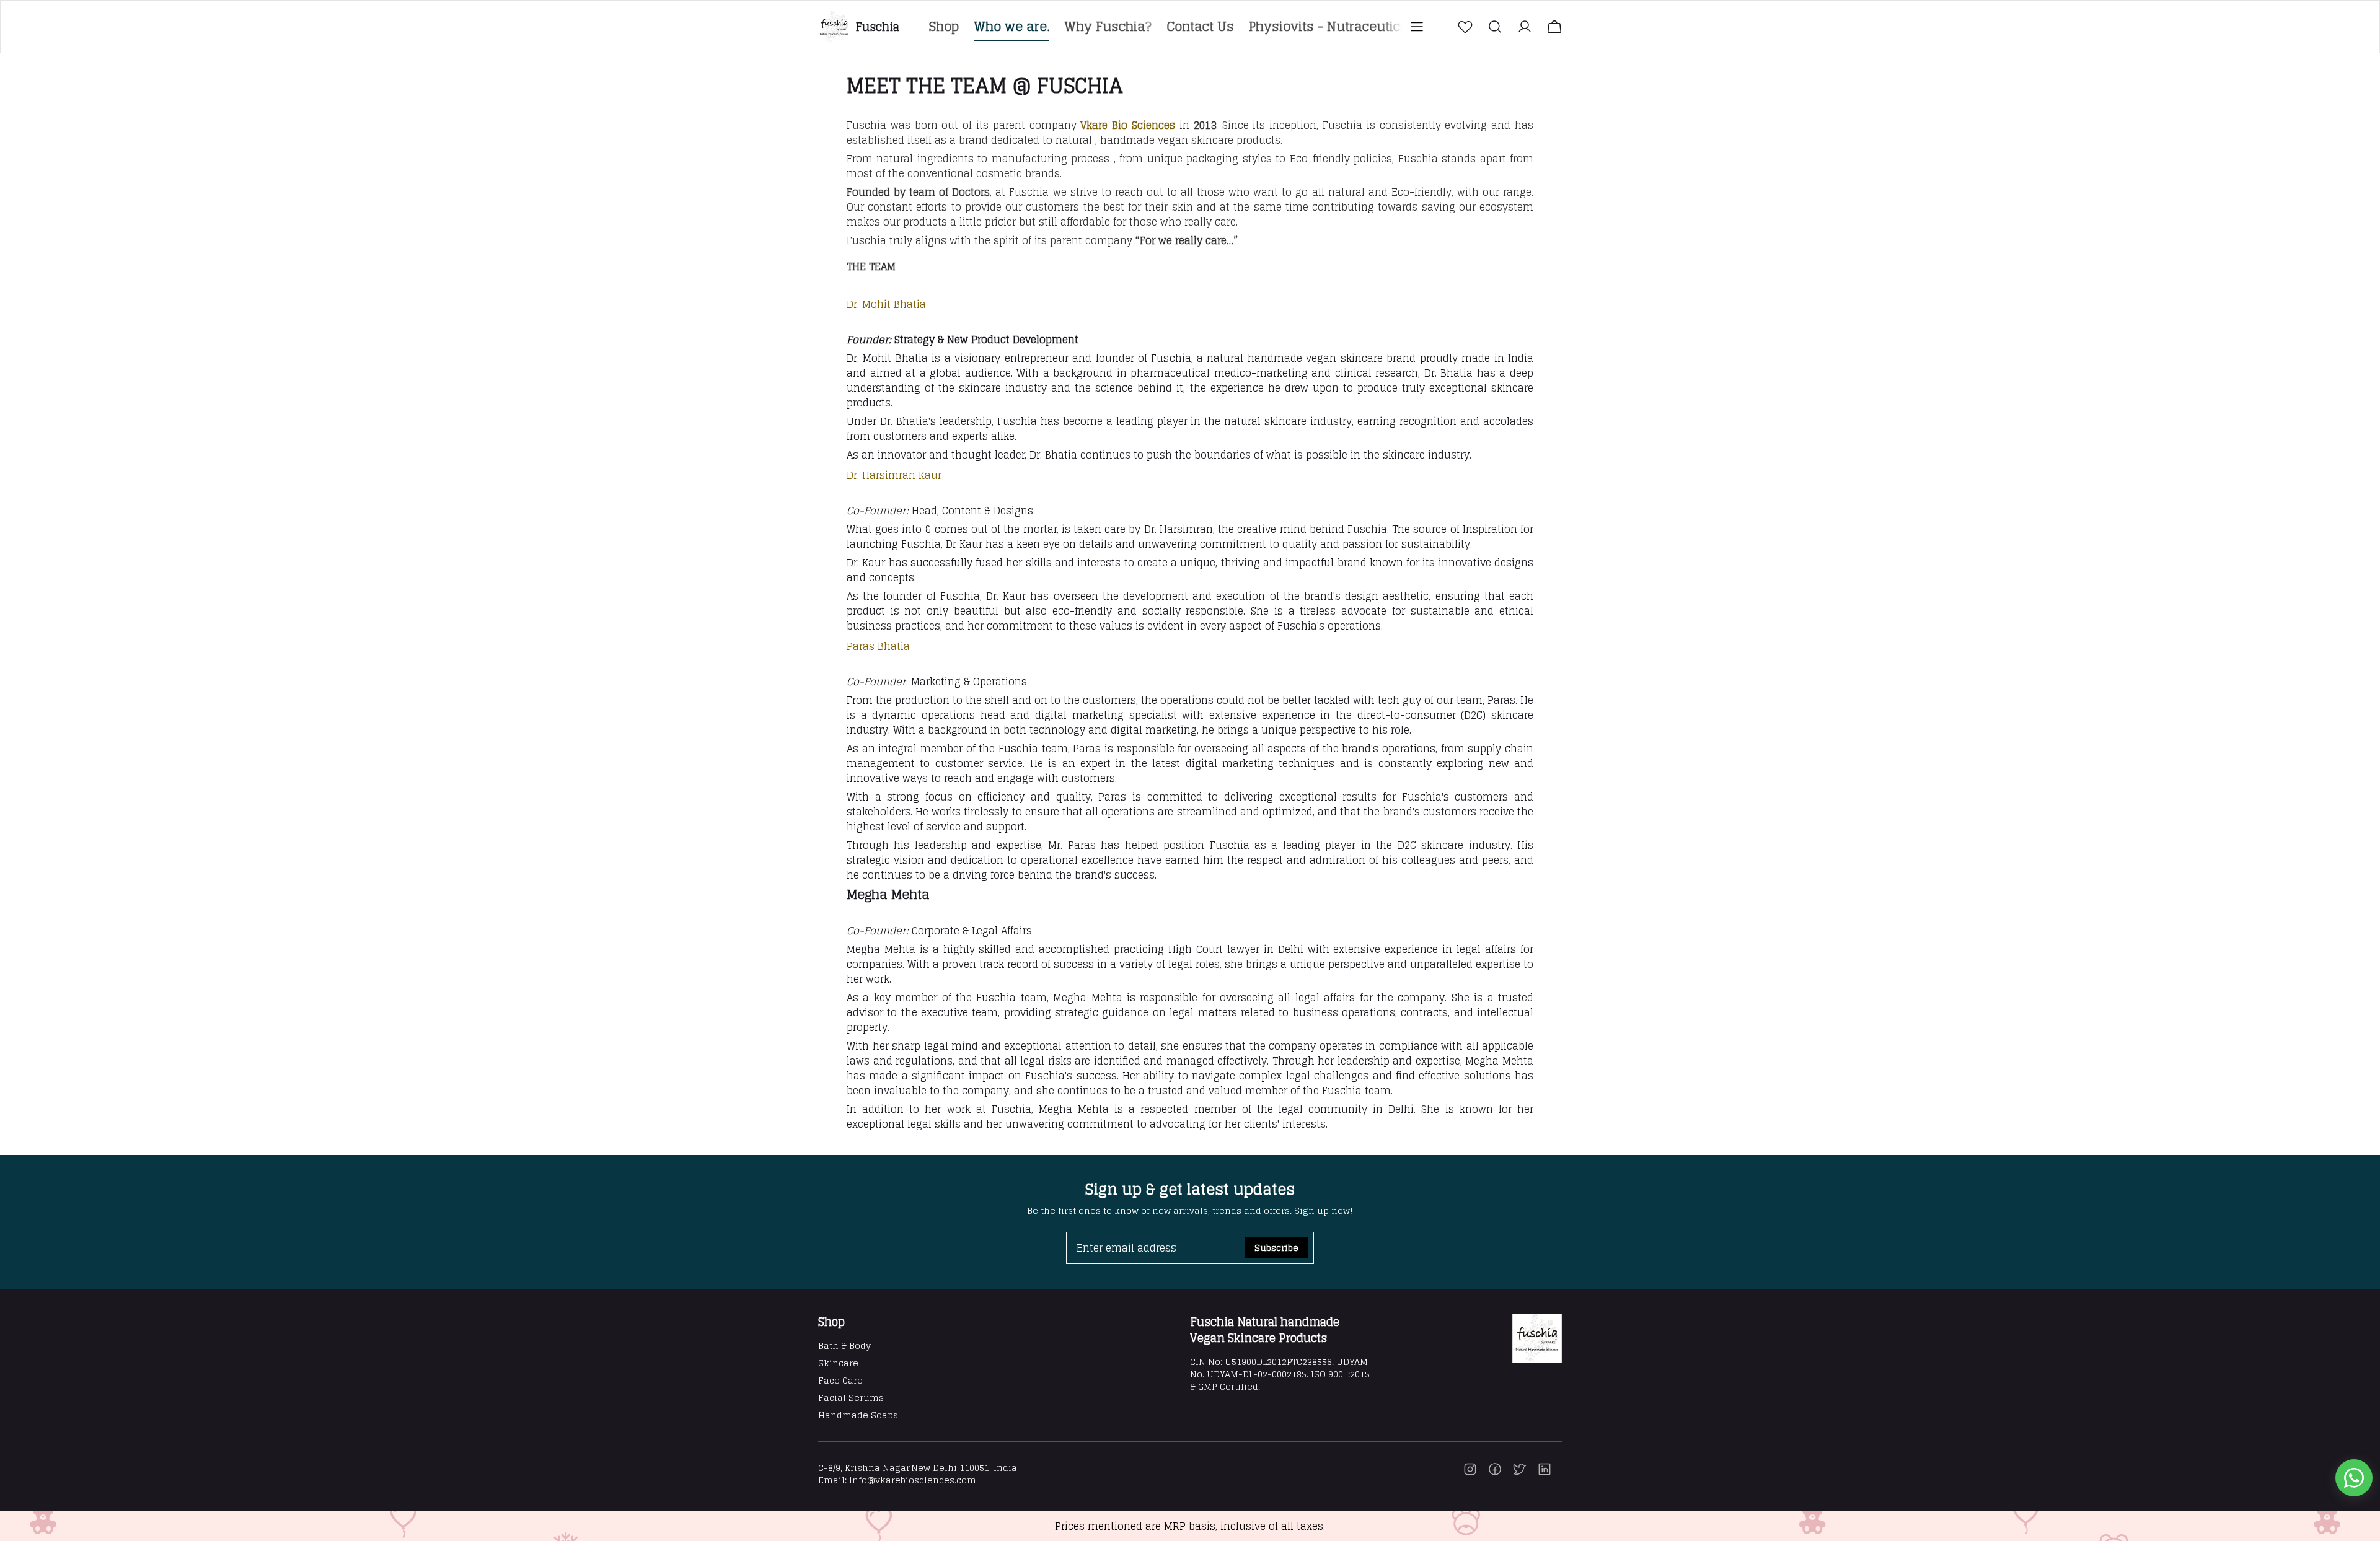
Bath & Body (844, 1346)
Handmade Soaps (858, 1415)
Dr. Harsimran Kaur (894, 475)
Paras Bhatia (878, 646)
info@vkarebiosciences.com (913, 1480)
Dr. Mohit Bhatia (886, 304)
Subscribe (1276, 1248)
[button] (1465, 27)
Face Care (840, 1380)
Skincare (838, 1363)
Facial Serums (851, 1398)
